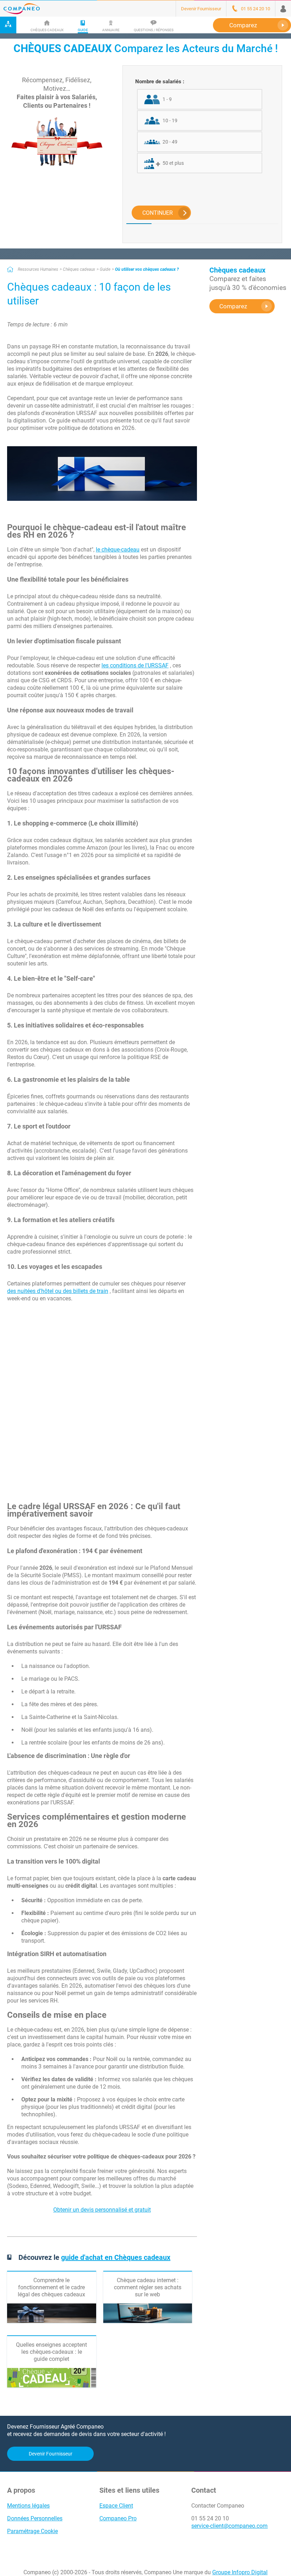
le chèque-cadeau (118, 550)
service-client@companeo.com (229, 2526)
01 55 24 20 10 (210, 2518)
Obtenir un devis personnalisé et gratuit (102, 2210)
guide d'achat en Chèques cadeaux (116, 2257)
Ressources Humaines (38, 269)
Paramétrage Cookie (32, 2531)
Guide (105, 269)
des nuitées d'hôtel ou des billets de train (58, 1291)
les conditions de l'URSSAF (135, 665)
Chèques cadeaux (79, 269)
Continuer (158, 213)
